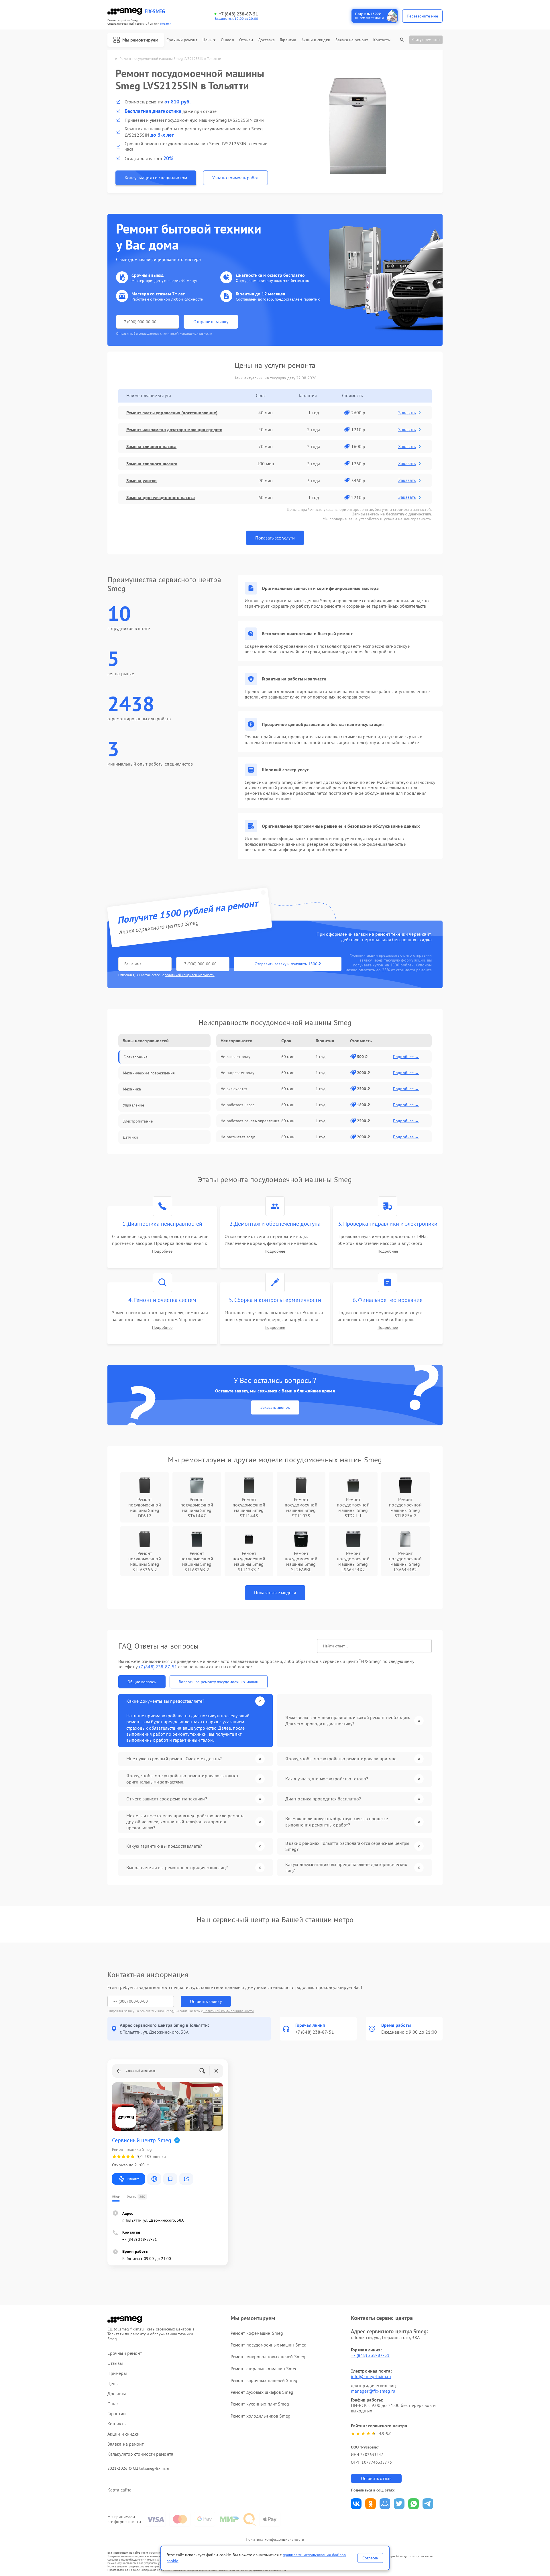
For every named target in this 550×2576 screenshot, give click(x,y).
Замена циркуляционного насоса (161, 497)
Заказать (407, 413)
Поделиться (356, 2504)
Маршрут (133, 2179)
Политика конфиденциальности (275, 2539)
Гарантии (288, 40)
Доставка (266, 40)
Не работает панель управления (250, 1121)
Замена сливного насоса (151, 446)
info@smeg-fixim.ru (371, 2376)
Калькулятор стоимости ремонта (140, 2454)
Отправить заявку (211, 321)
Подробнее (162, 1251)
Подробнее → (406, 1057)
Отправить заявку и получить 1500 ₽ (288, 964)
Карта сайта (119, 2490)
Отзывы (246, 40)
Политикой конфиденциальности (229, 2011)
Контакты (382, 40)
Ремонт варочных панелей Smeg (264, 2380)
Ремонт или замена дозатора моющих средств (174, 429)
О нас (226, 40)
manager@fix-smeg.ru (373, 2391)
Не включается (234, 1089)
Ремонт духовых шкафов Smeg (262, 2392)
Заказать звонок (275, 1407)
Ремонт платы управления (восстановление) (172, 413)
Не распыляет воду (238, 1137)
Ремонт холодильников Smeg (261, 2416)
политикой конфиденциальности (190, 975)
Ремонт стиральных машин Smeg (264, 2369)
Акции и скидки (316, 40)
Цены (207, 40)
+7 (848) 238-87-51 (238, 14)
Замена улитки (142, 480)
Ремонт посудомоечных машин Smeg (269, 2345)
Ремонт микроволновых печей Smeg (268, 2357)
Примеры (117, 2373)
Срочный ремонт (182, 40)
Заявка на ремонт (352, 40)
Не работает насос (237, 1105)
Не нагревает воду (237, 1073)
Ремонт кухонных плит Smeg (260, 2404)
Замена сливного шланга (152, 464)
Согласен (370, 2558)
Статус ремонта (426, 40)
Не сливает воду (235, 1057)
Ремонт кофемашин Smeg (257, 2333)
